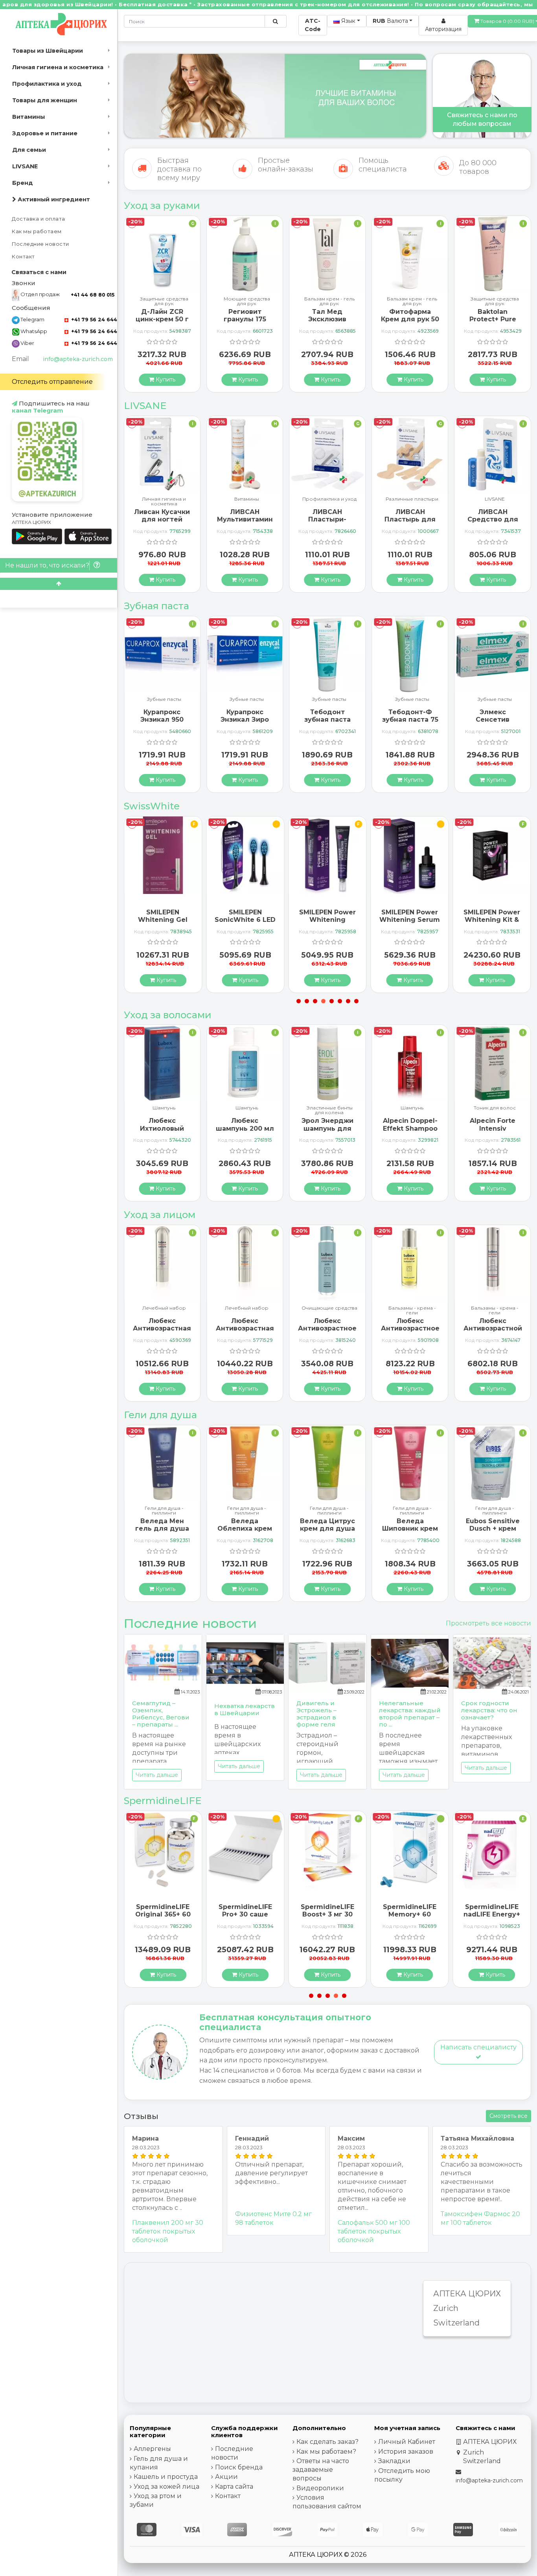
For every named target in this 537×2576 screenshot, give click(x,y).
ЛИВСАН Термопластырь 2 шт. (493, 519)
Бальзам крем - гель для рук (247, 301)
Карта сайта (234, 2487)
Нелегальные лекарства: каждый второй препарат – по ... (410, 1714)
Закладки (394, 2461)
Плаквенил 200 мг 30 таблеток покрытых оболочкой (168, 2231)
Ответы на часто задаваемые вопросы (321, 2470)
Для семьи (29, 150)
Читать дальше (157, 1775)
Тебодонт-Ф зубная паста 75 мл (327, 720)
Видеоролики (320, 2488)
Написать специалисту (478, 2047)
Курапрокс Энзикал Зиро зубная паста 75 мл (162, 723)
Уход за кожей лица (166, 2487)
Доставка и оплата (39, 219)
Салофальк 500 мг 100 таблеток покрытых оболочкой (374, 2231)
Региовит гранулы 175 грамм (162, 319)
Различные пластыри (329, 499)
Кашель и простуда (166, 2477)
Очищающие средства (247, 1308)
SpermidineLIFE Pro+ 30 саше (163, 1911)
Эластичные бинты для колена (247, 1110)
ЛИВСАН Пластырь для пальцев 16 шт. (327, 519)
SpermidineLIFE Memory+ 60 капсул (327, 1914)
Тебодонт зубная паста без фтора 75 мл (245, 720)
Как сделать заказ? (327, 2442)
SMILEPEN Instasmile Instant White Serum (492, 920)
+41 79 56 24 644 (93, 320)
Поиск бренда (239, 2467)
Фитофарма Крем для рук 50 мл (327, 319)
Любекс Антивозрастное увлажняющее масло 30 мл (327, 1332)
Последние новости (40, 244)
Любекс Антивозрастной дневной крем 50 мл (410, 1332)
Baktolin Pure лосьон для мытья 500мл (493, 319)
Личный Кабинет (407, 2442)
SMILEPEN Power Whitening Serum (327, 916)
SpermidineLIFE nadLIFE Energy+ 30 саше (410, 1914)
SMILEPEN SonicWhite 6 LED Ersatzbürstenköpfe (166, 920)
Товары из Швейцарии (48, 51)
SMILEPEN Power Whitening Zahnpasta (245, 920)
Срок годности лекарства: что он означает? (489, 1710)
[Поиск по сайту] (275, 21)
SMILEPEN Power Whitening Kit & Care (410, 920)
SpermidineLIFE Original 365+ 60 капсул (492, 1914)
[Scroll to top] (59, 584)
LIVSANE (25, 166)
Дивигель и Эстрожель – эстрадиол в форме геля (316, 1714)
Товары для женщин (45, 100)
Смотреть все (508, 2116)
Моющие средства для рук (164, 301)
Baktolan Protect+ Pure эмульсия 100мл (410, 319)
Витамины (29, 117)
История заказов (406, 2452)
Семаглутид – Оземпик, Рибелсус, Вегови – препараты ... (161, 1714)
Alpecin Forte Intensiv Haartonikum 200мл (410, 1132)
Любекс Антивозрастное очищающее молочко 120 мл (245, 1332)
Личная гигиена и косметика (58, 67)
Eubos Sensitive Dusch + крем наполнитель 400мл (410, 1532)
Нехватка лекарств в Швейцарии (245, 1709)
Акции (226, 2477)
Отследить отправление (52, 382)
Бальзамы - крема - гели (329, 1310)
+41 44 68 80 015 (93, 295)
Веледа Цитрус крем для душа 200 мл (245, 1528)
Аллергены (152, 2449)
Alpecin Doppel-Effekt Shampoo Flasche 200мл (327, 1128)
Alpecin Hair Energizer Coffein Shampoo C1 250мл (493, 1132)
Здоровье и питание (45, 133)
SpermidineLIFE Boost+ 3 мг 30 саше (245, 1914)
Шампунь (164, 1108)
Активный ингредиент (53, 199)
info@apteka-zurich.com (78, 359)
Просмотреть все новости (488, 1623)
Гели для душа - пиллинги (164, 1511)
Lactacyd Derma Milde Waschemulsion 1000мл (493, 1532)
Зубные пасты (164, 699)
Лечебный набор (164, 1308)
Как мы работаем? (326, 2452)
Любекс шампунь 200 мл (162, 1124)
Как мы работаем (37, 231)
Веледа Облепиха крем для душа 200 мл (162, 1532)
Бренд (23, 183)
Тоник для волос (412, 1108)
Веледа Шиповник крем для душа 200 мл (327, 1532)
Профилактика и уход (47, 84)
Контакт (23, 257)
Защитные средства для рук (412, 301)
